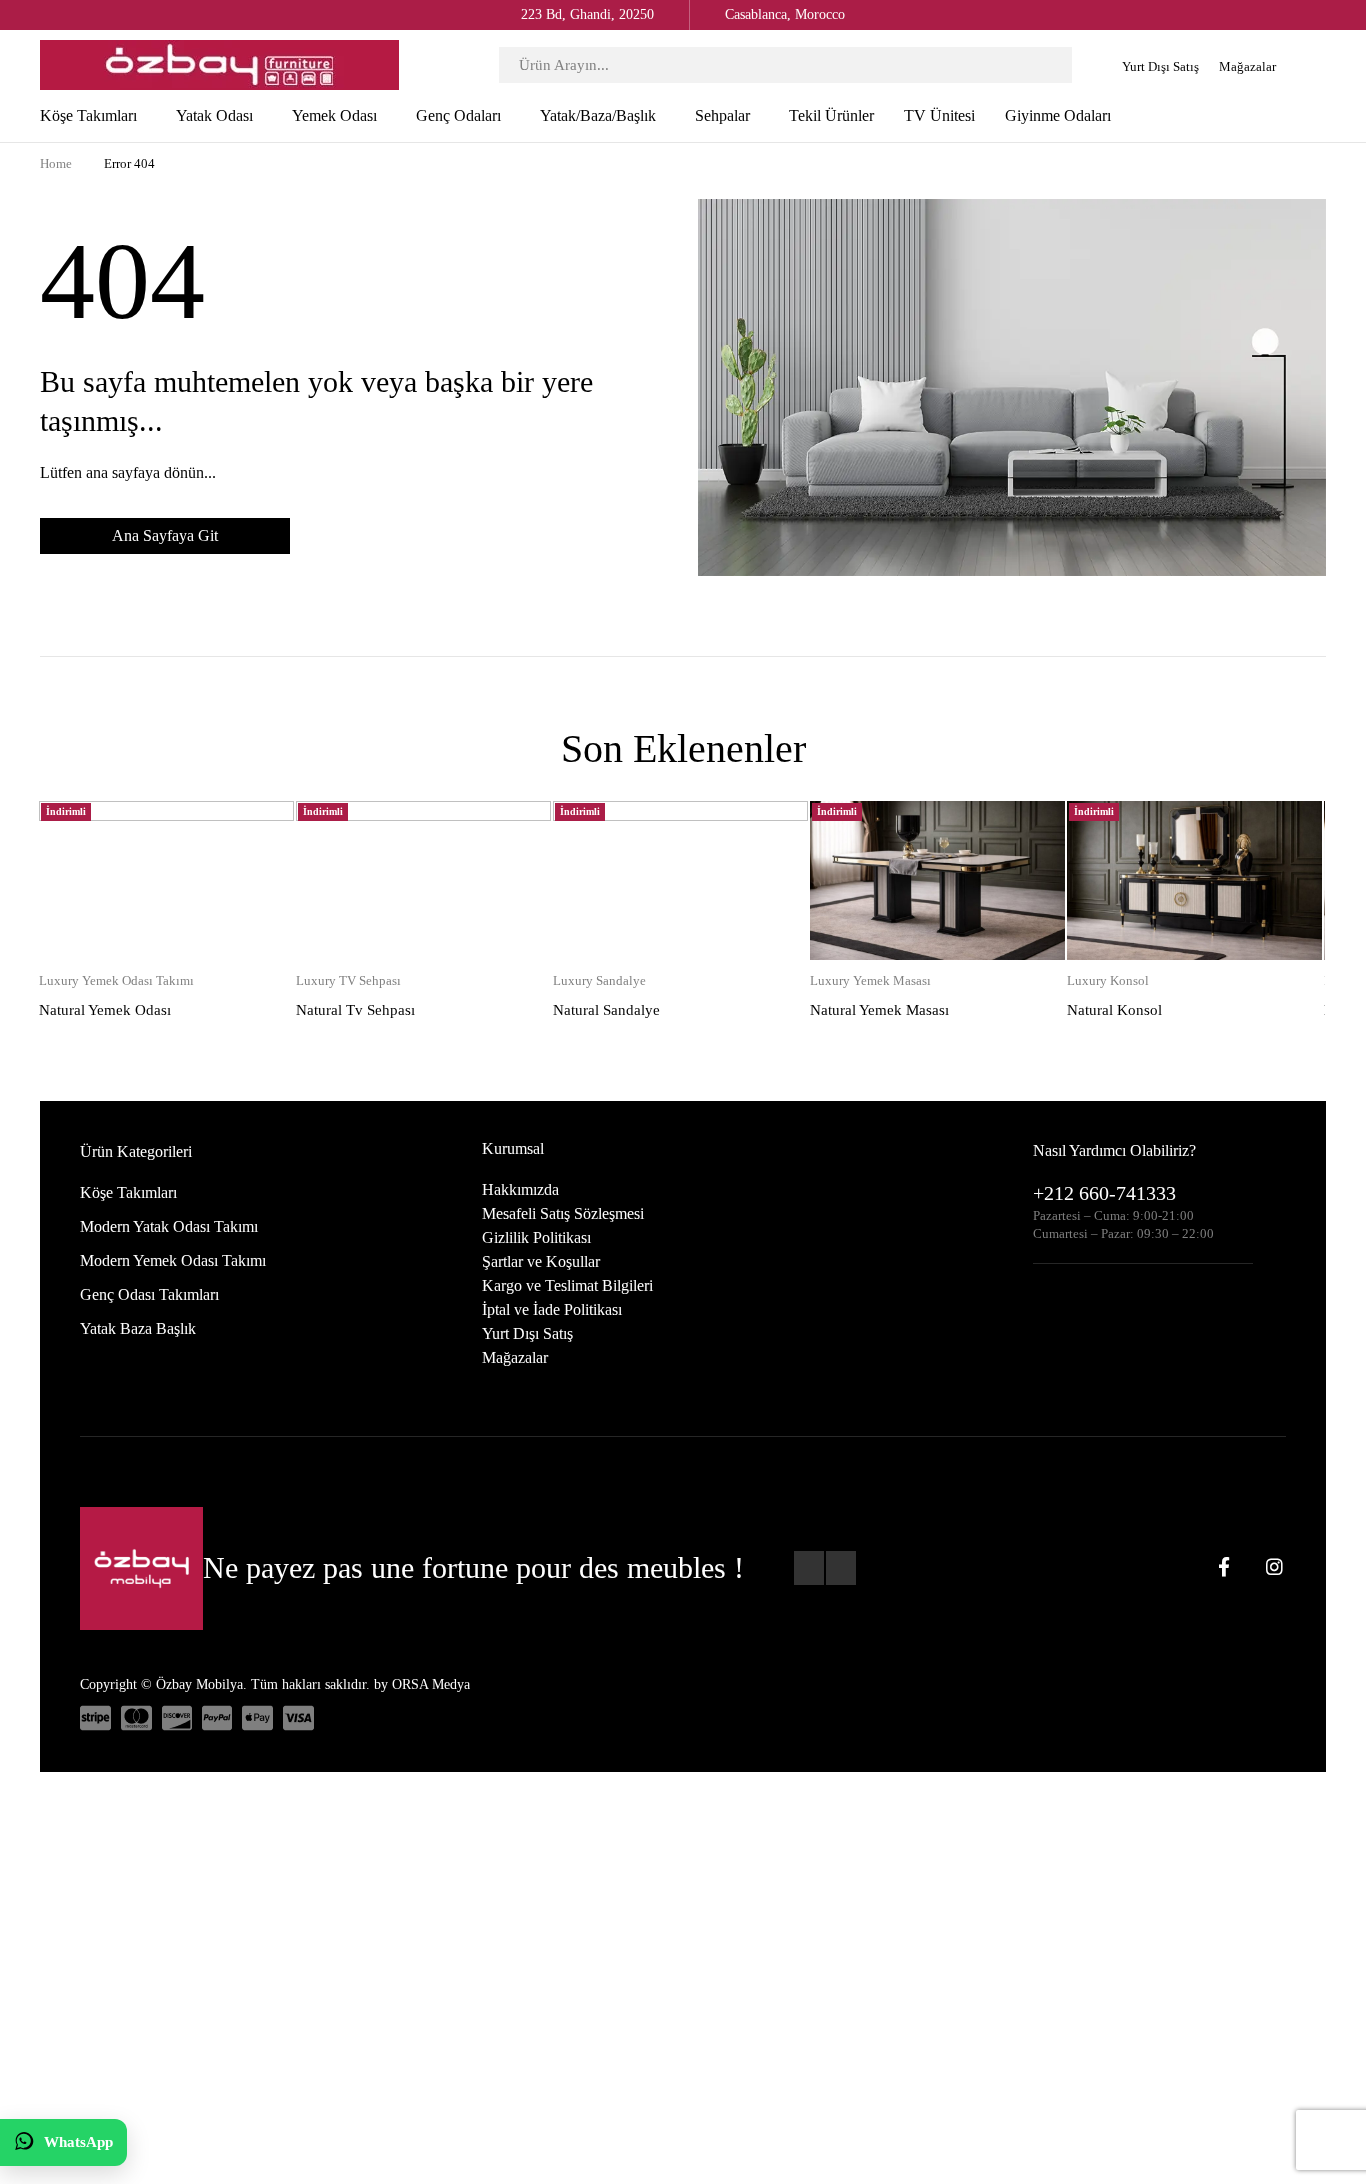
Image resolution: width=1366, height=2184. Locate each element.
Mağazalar (1247, 66)
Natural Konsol (1114, 1010)
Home (56, 163)
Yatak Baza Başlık (138, 1328)
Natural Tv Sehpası (355, 1010)
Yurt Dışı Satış (1160, 66)
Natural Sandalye (606, 1010)
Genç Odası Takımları (149, 1294)
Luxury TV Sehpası (348, 980)
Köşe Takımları (128, 1192)
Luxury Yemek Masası (870, 980)
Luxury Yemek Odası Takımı (116, 980)
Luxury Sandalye (599, 980)
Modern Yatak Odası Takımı (169, 1226)
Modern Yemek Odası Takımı (173, 1260)
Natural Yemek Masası (879, 1010)
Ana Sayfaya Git (165, 535)
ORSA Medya (431, 1684)
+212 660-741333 (1104, 1193)
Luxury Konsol (1108, 980)
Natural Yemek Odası (105, 1010)
